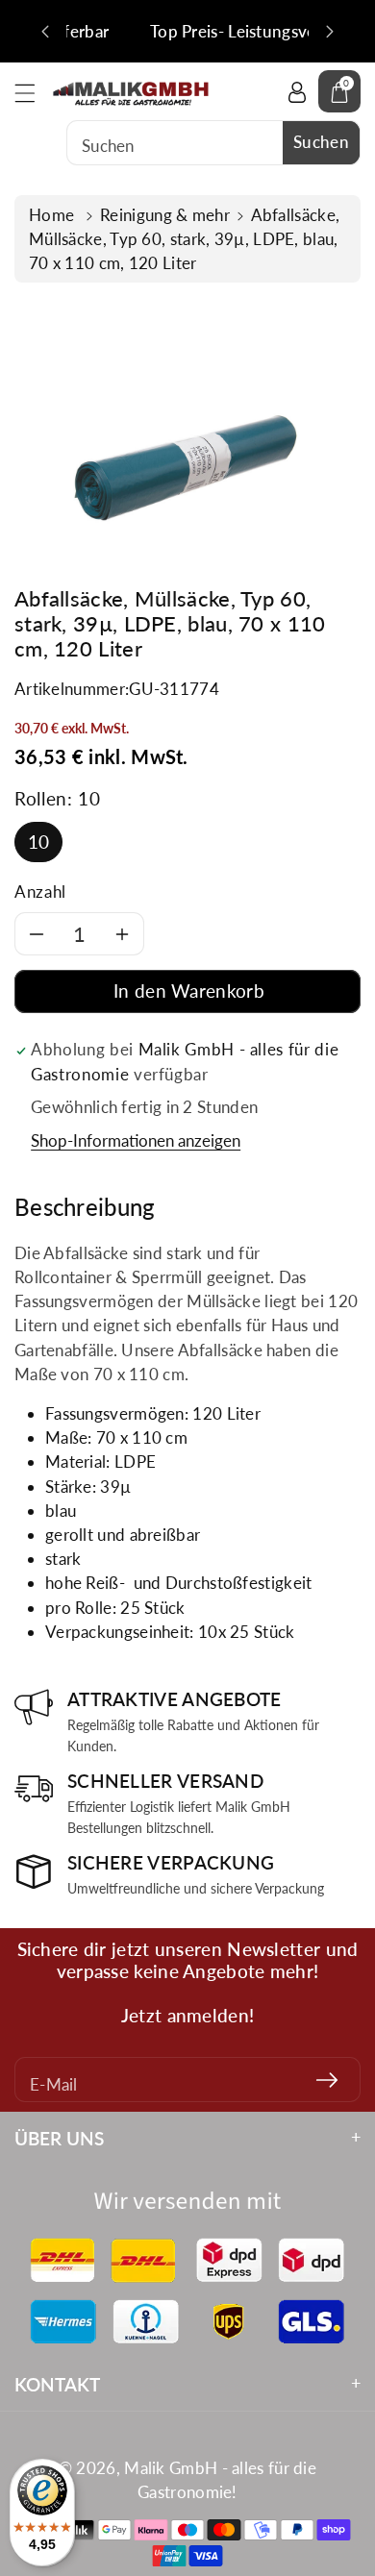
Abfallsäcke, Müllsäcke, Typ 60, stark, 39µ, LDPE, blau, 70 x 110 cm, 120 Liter (184, 239)
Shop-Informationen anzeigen (136, 1140)
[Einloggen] (297, 91)
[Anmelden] (327, 2080)
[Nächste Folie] (330, 32)
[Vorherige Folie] (45, 32)
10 (39, 842)
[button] (34, 93)
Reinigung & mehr (165, 215)
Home (54, 215)
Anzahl (40, 892)
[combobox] (213, 143)
